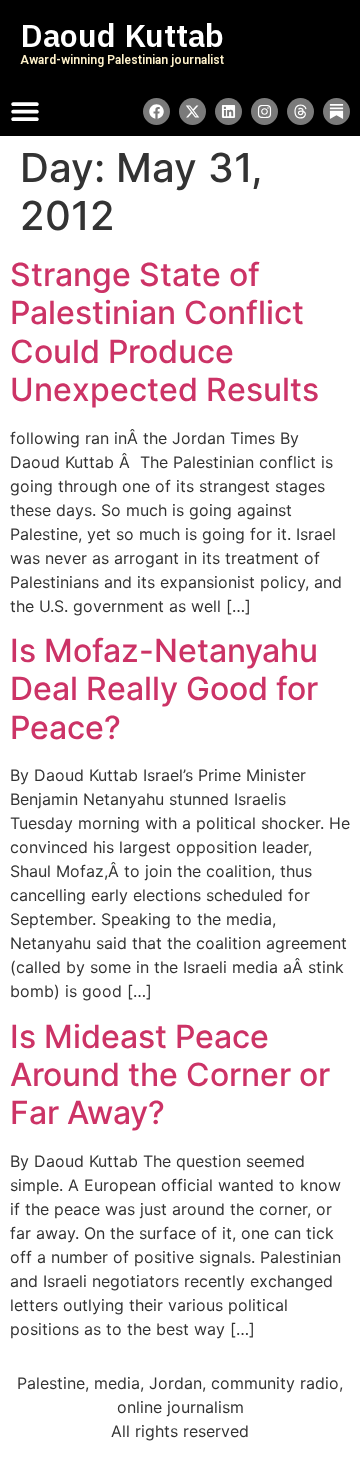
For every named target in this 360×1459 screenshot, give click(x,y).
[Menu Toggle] (25, 111)
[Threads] (300, 111)
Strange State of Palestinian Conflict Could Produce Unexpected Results (164, 332)
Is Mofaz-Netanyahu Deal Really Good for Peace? (164, 689)
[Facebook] (156, 111)
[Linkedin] (228, 111)
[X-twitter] (192, 111)
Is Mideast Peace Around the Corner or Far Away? (170, 1075)
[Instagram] (264, 111)
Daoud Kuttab (122, 36)
